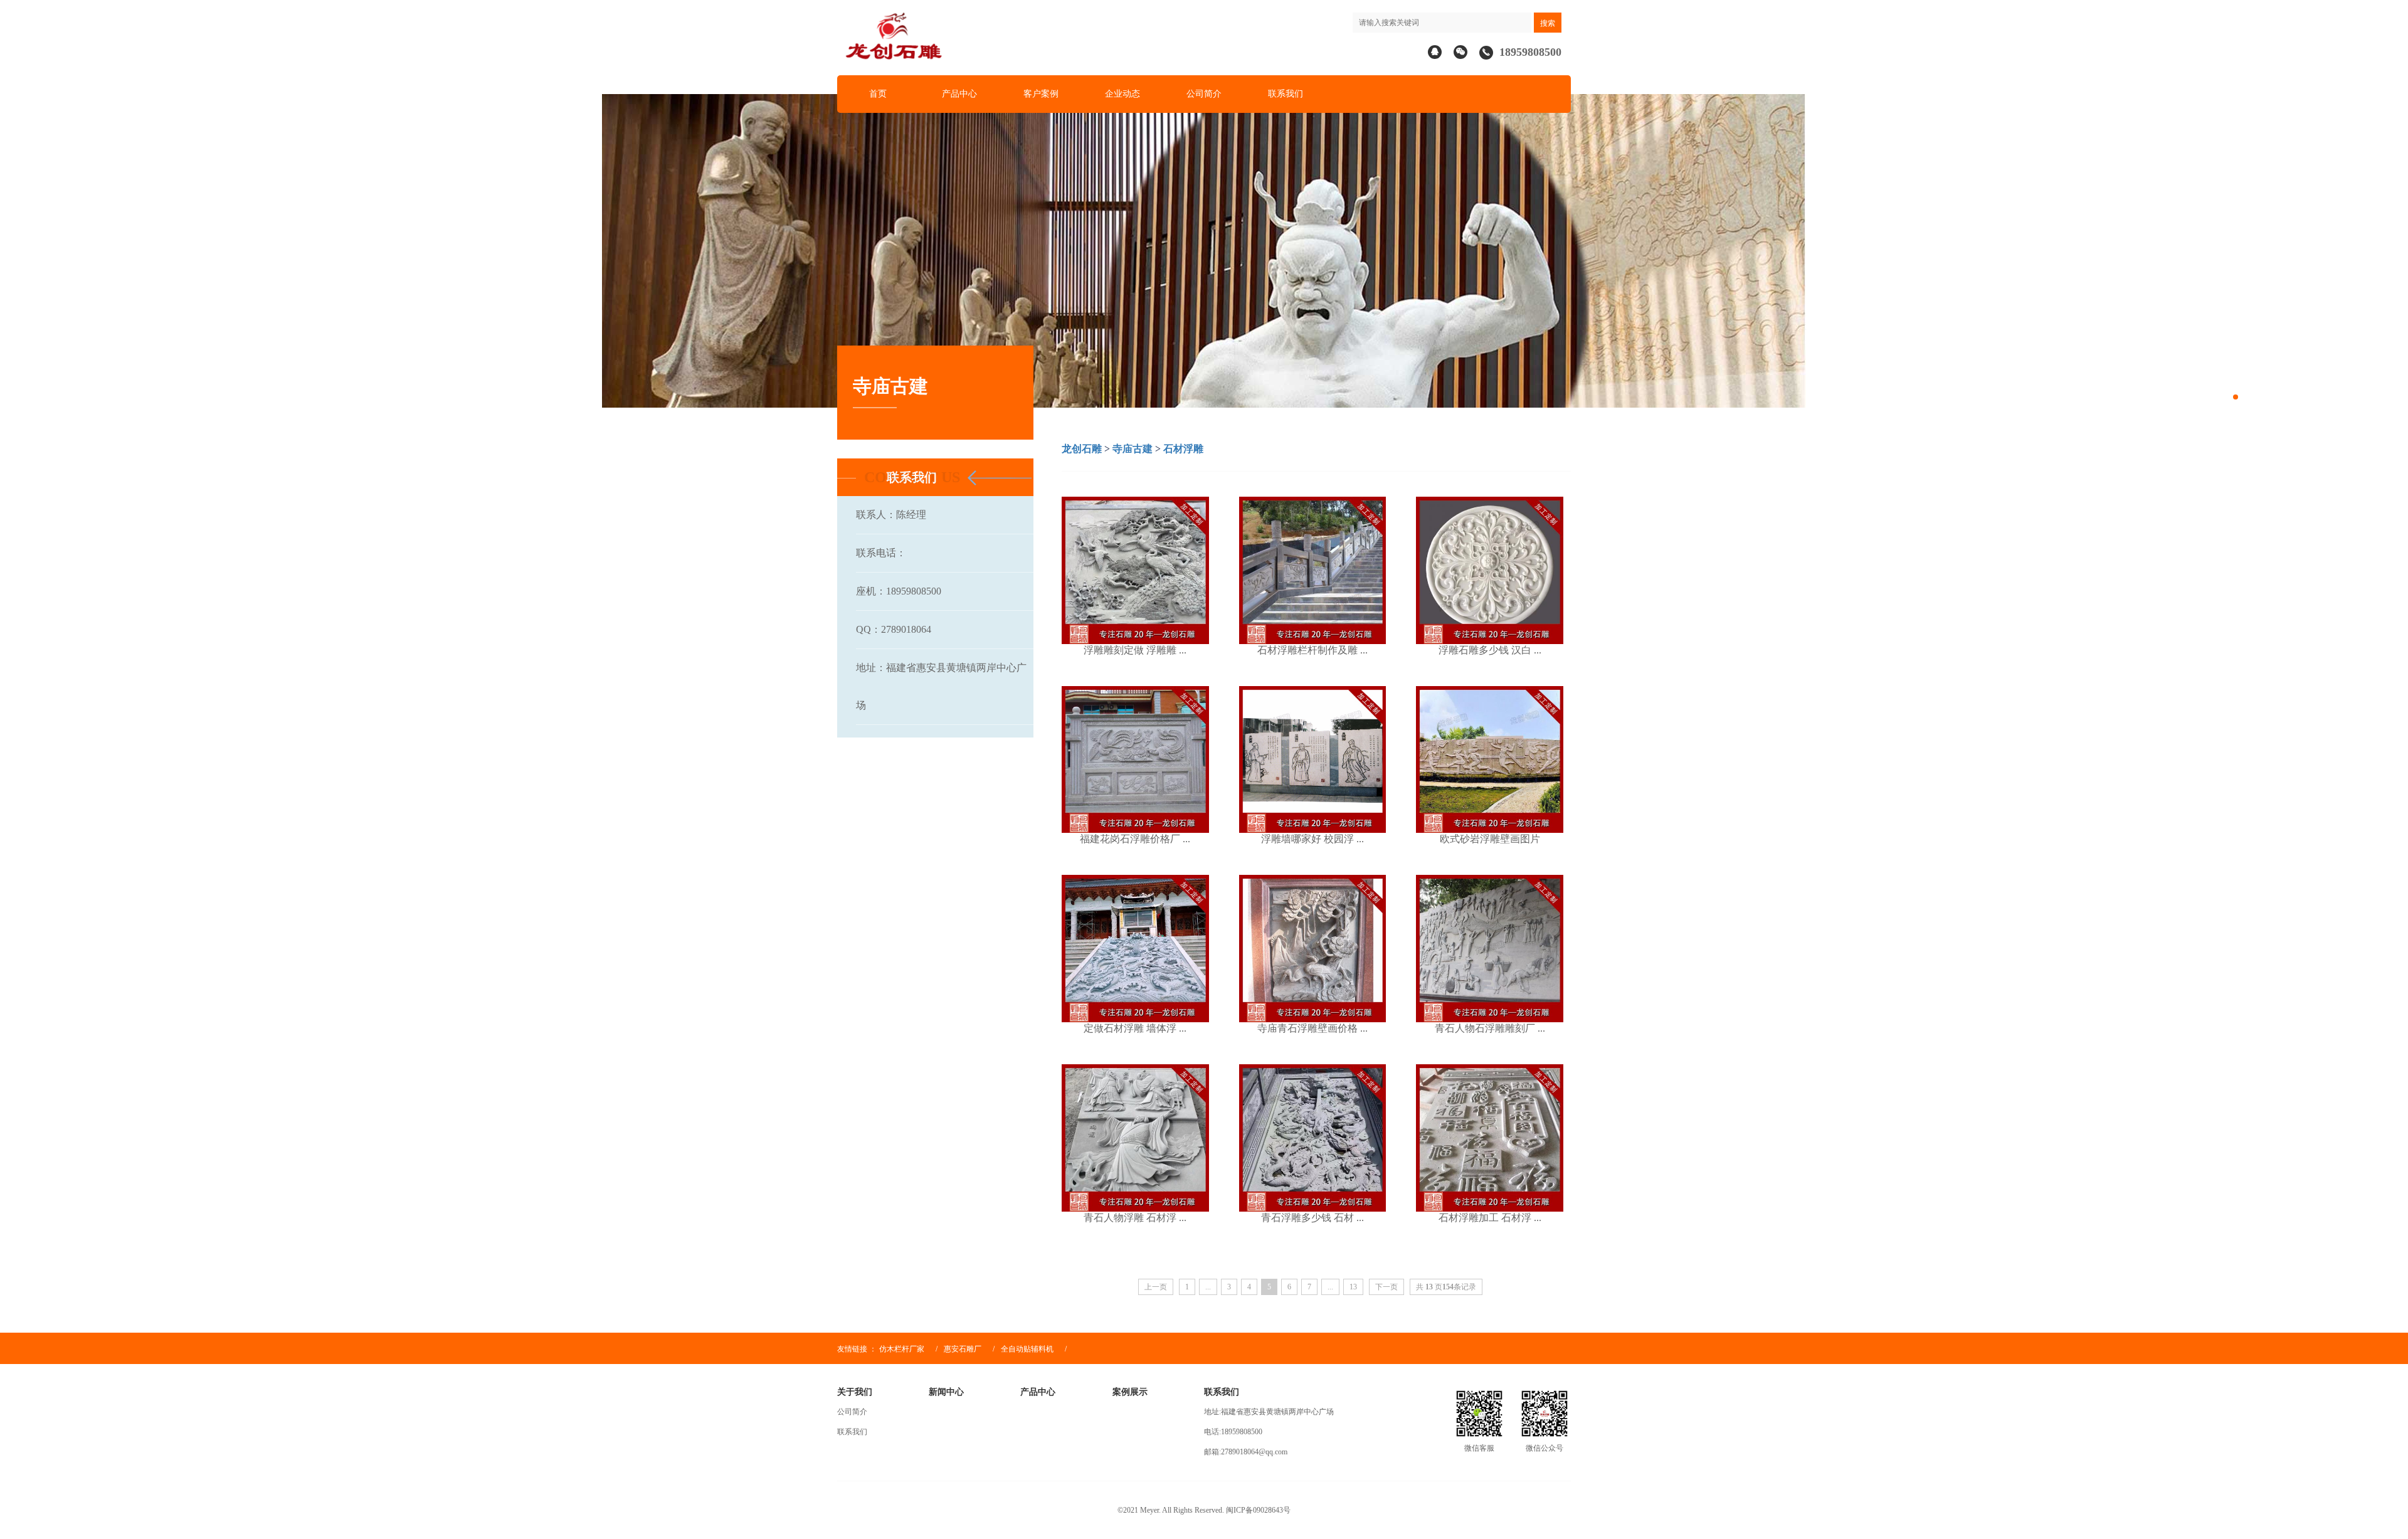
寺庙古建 (1133, 449)
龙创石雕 (1082, 449)
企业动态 (1122, 94)
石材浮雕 (1183, 449)
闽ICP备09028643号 (1258, 1510)
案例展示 (1130, 1392)
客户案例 (1041, 94)
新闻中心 (946, 1392)
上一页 (1156, 1287)
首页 (878, 94)
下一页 (1386, 1287)
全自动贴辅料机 (1028, 1349)
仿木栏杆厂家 (902, 1349)
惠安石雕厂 (963, 1349)
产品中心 (959, 94)
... (1208, 1287)
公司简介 (1204, 94)
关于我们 (855, 1392)
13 (1353, 1287)
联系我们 (1286, 94)
